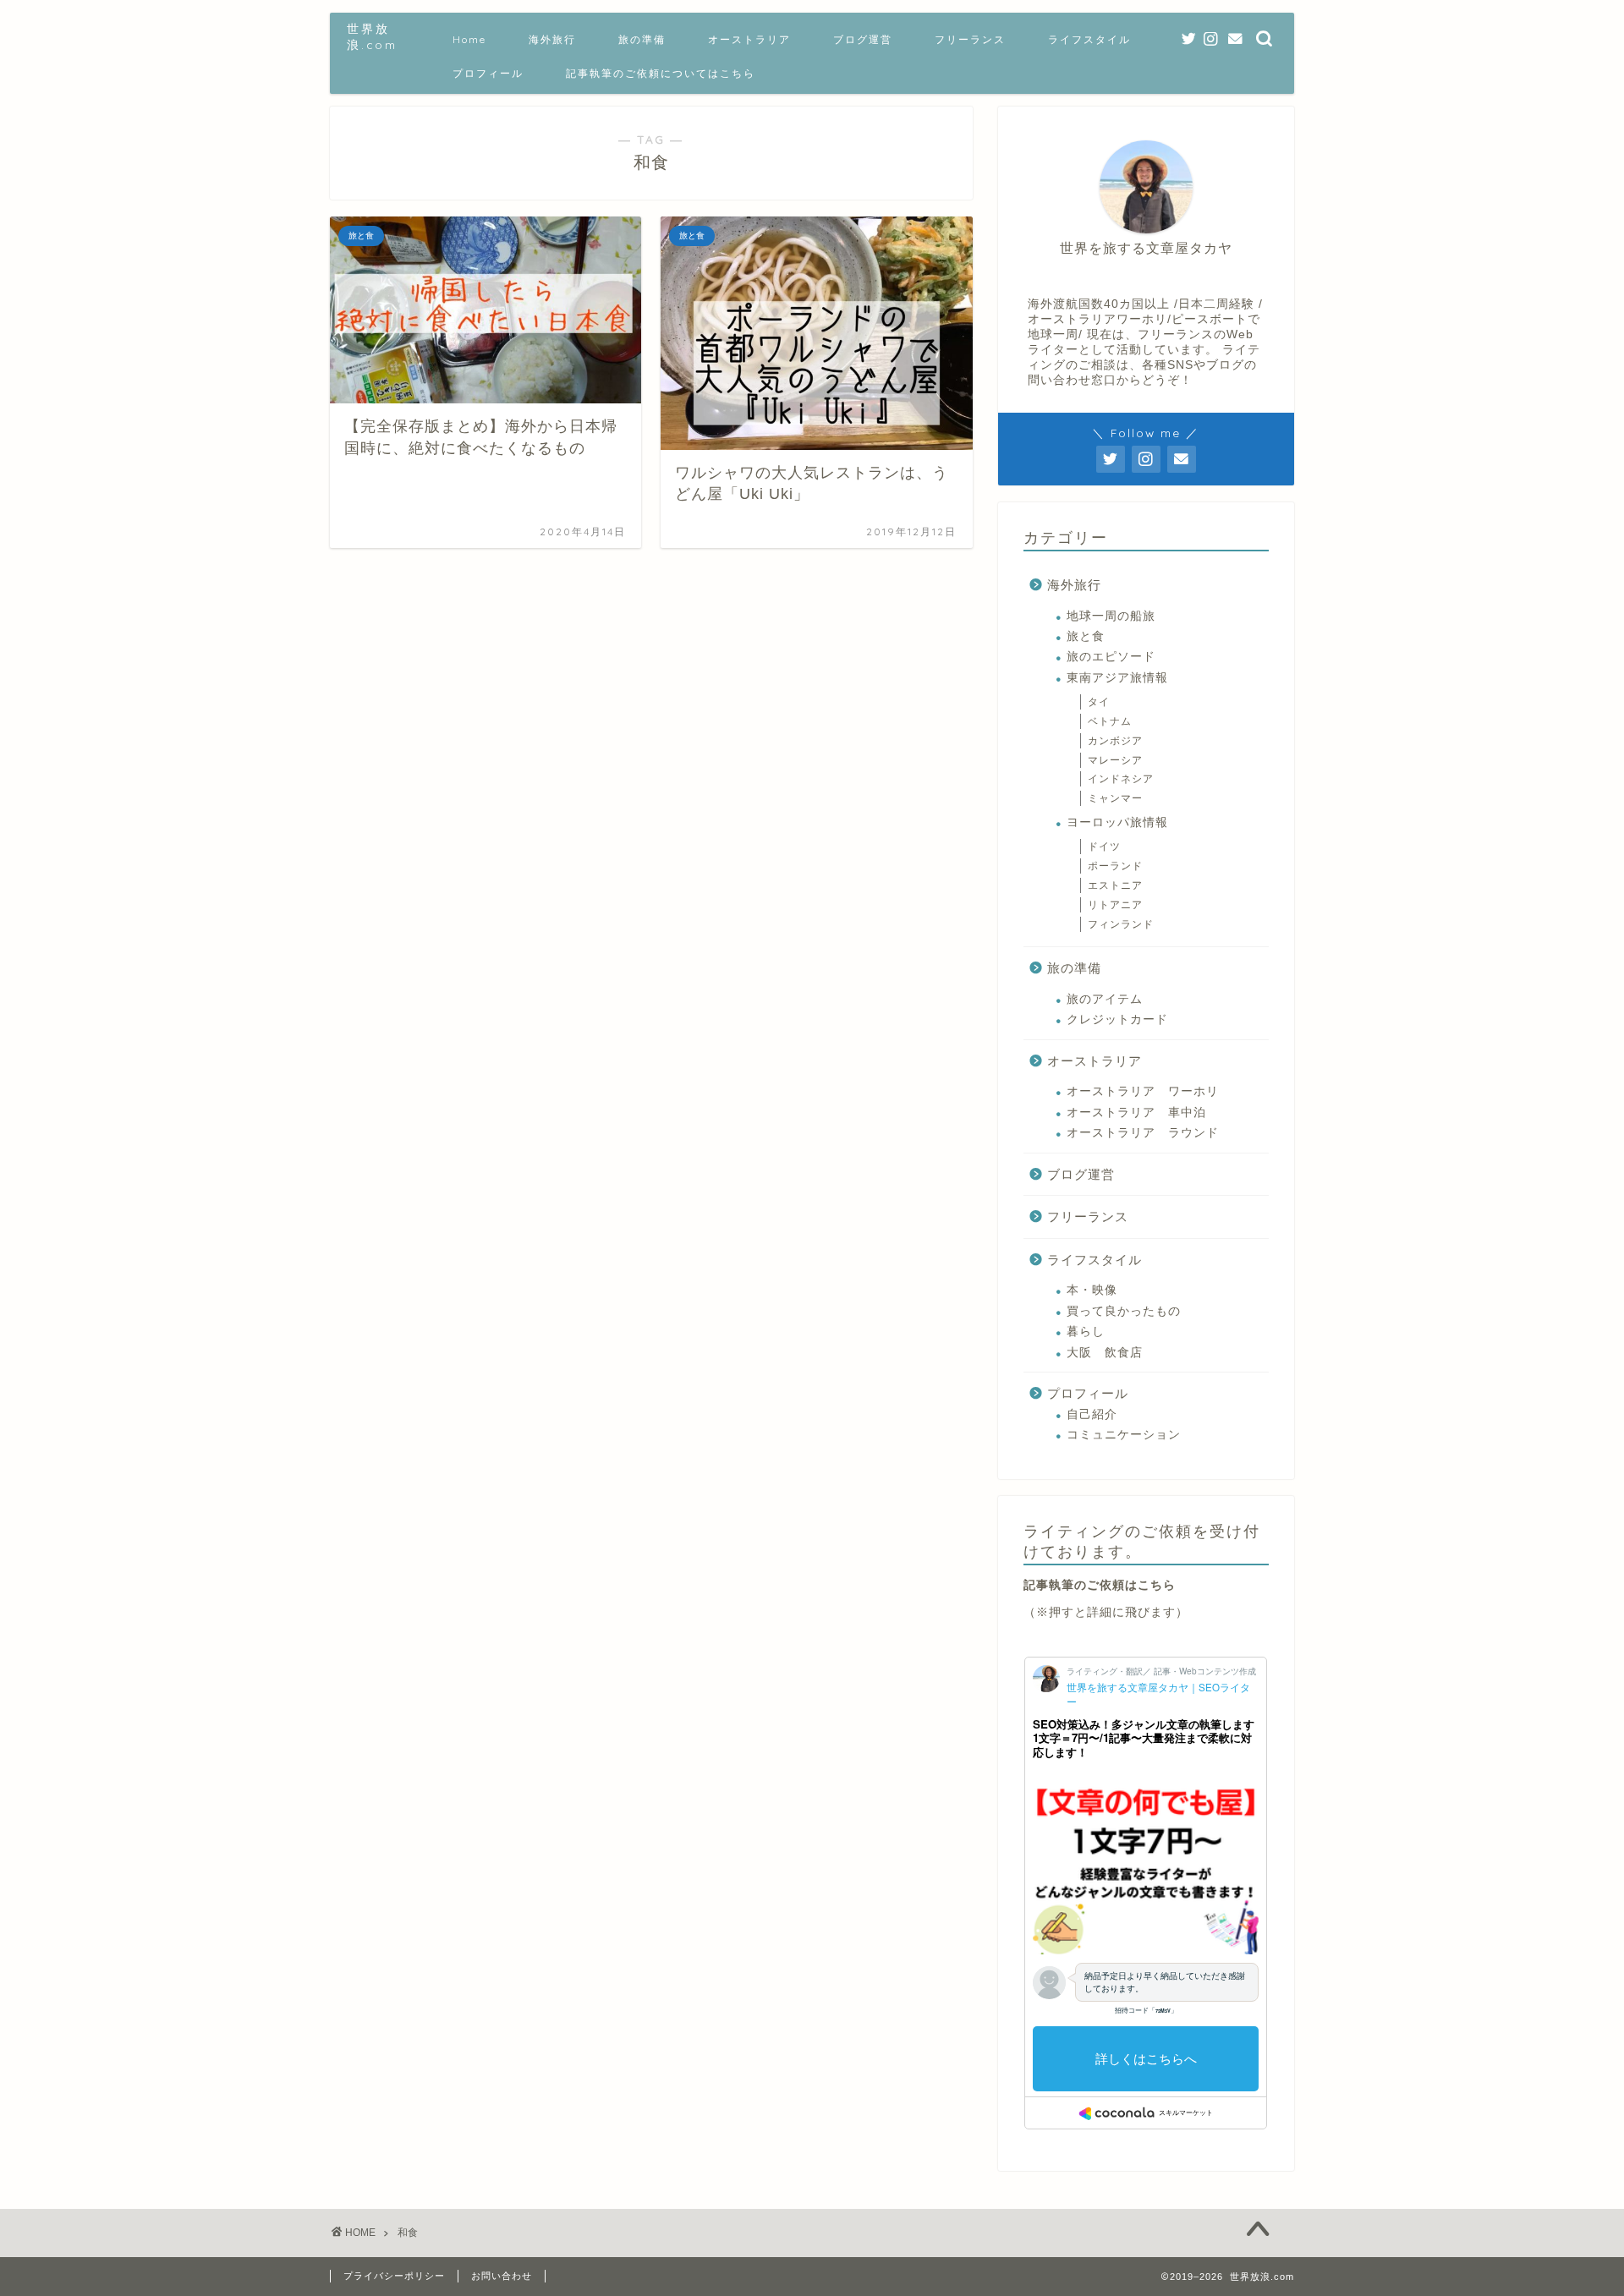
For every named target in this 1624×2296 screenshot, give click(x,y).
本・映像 (1092, 1290)
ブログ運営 (863, 39)
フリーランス (970, 39)
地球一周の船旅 (1111, 616)
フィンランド (1121, 924)
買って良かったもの (1124, 1311)
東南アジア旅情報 (1117, 678)
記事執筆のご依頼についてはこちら (661, 73)
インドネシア (1121, 779)
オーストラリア (749, 39)
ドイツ (1110, 847)
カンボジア (1115, 741)
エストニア (1115, 885)
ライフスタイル (1089, 39)
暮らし (1086, 1332)
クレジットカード (1117, 1019)
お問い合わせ (502, 2276)
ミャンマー (1115, 798)
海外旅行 (552, 39)
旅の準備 (642, 39)
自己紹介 (1092, 1414)
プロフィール (488, 73)
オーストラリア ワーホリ (1143, 1091)
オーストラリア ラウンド (1143, 1133)
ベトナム (1110, 721)
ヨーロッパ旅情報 (1117, 822)
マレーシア (1115, 760)
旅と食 (1086, 636)
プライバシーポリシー (394, 2276)
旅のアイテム (1105, 999)
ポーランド (1115, 866)
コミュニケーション (1124, 1435)
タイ (1104, 702)
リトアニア (1115, 905)
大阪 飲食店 (1105, 1353)
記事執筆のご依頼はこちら (1100, 1585)
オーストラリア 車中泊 (1136, 1112)
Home (469, 39)
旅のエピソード (1111, 657)
